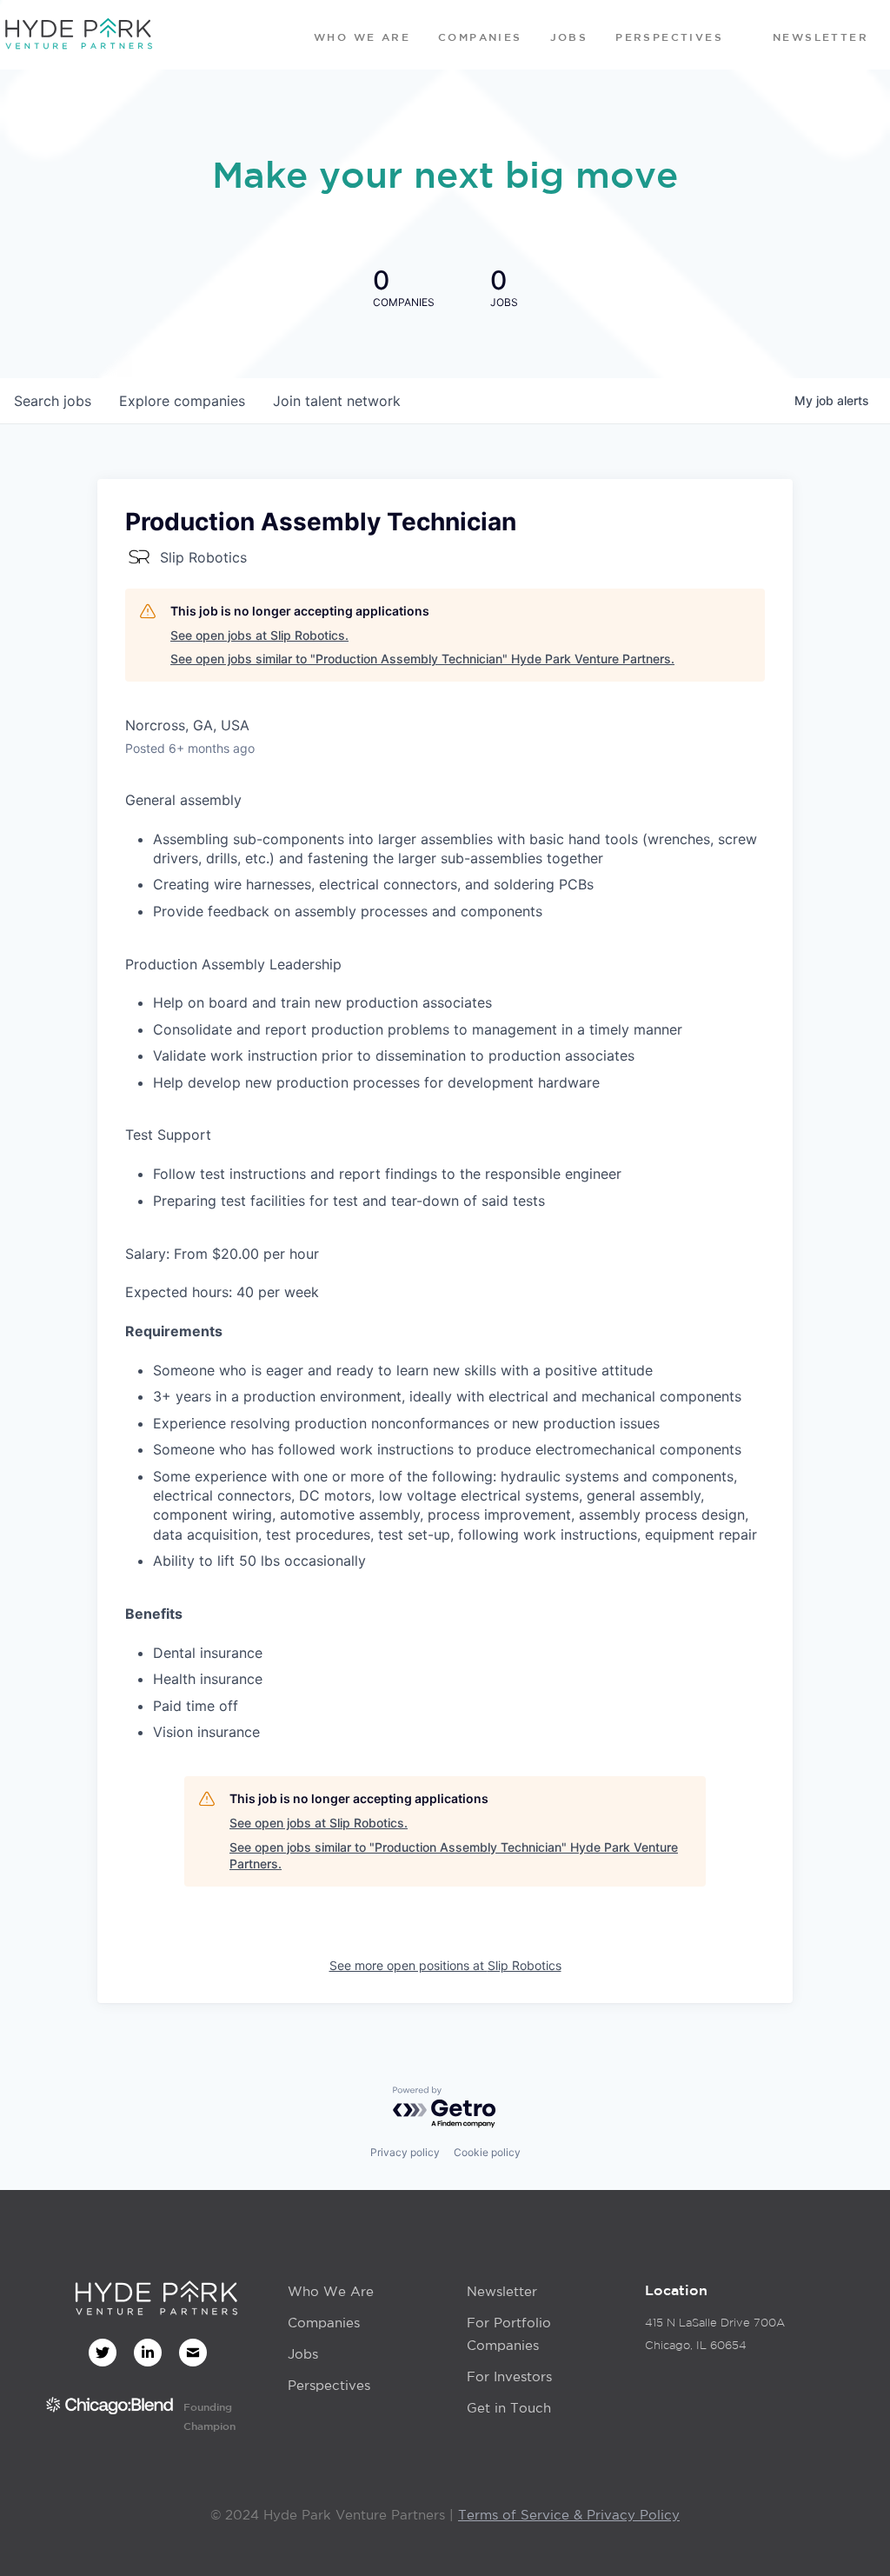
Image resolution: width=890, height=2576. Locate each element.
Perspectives (329, 2385)
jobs (53, 401)
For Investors (509, 2376)
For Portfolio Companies (509, 2334)
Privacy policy (405, 2152)
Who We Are (331, 2291)
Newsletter (502, 2291)
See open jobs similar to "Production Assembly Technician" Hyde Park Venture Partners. (422, 659)
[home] (78, 35)
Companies (324, 2323)
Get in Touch (509, 2408)
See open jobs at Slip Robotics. (259, 635)
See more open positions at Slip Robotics (445, 1965)
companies (182, 401)
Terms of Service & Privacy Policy (569, 2515)
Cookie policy (487, 2152)
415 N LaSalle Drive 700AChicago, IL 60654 (715, 2334)
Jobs (303, 2354)
